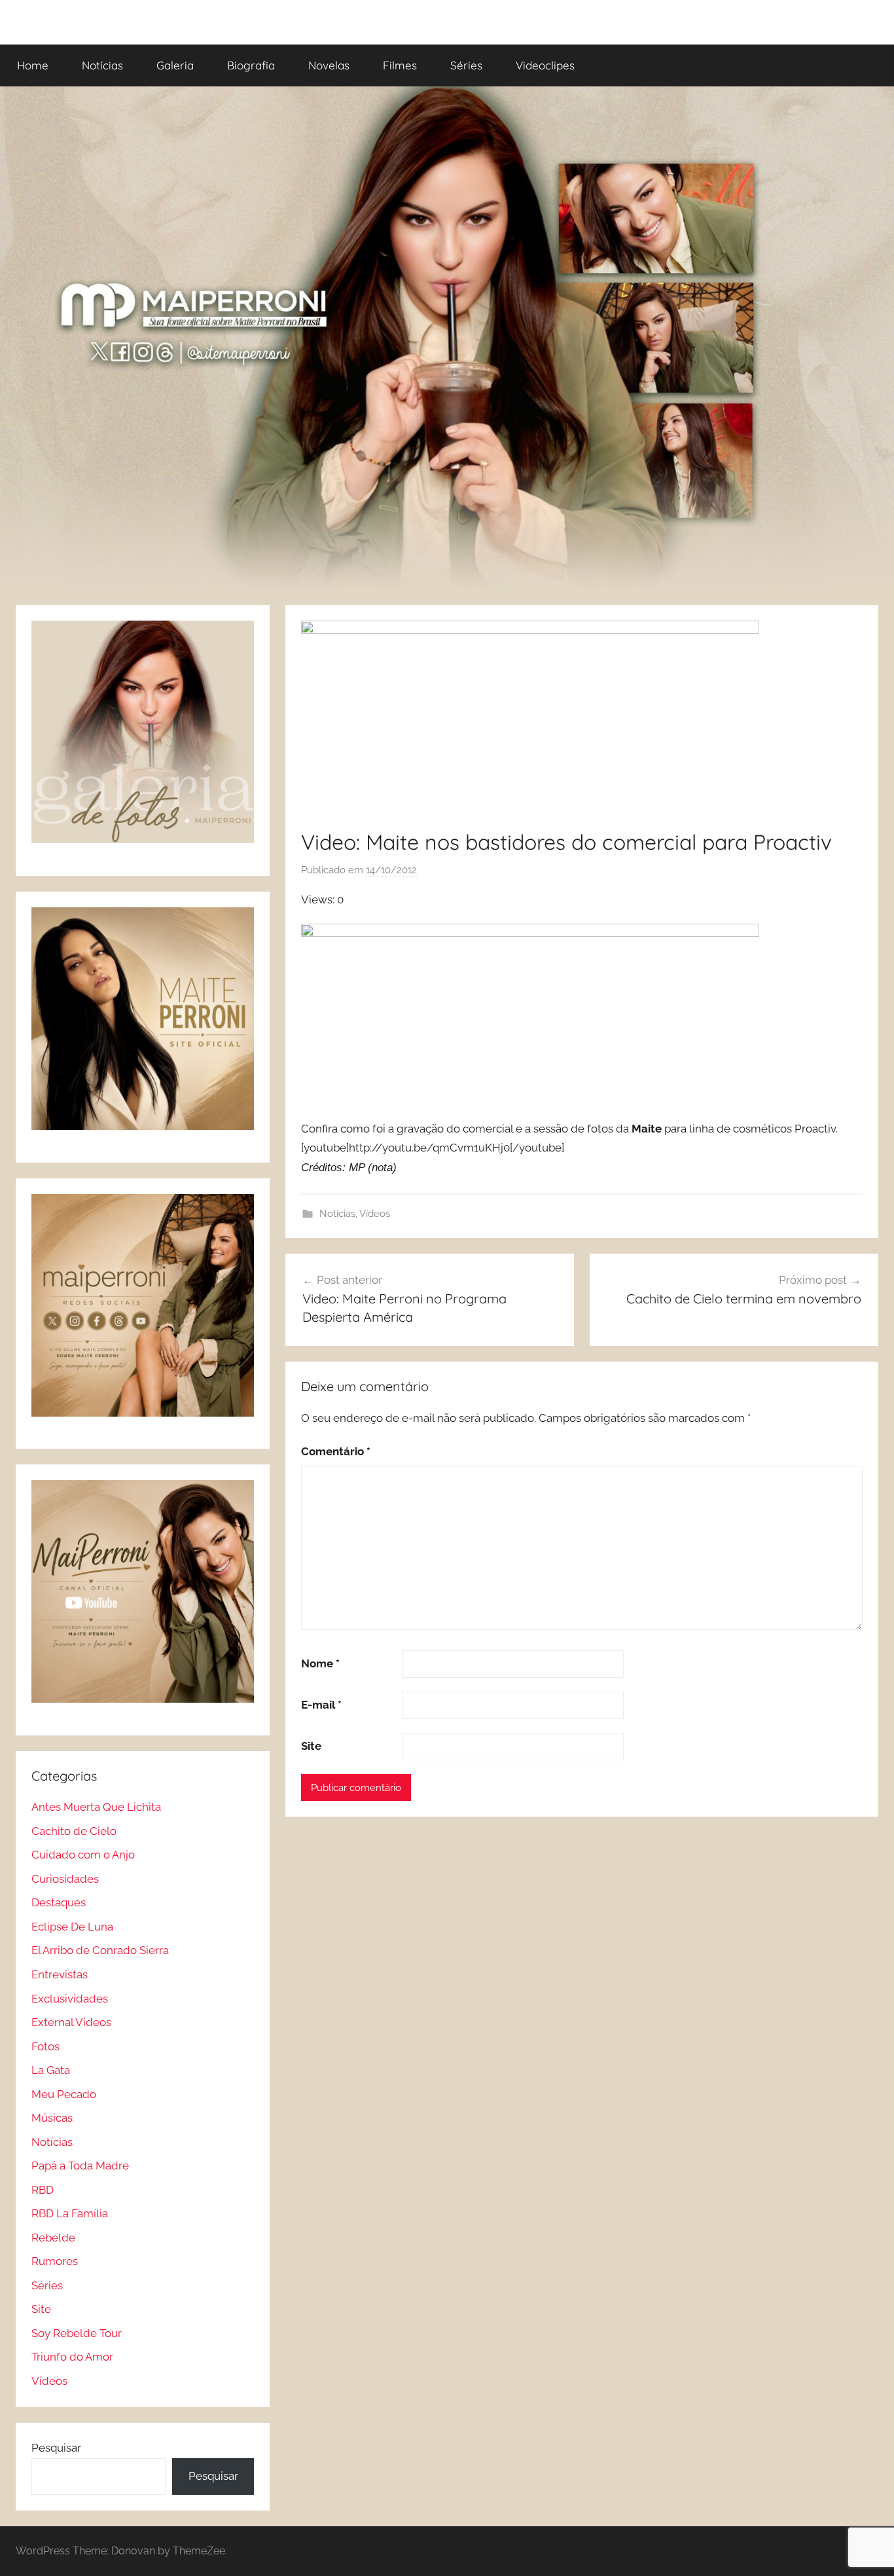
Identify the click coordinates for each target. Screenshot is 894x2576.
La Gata (51, 2070)
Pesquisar (56, 2448)
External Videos (71, 2022)
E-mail (321, 1705)
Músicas (52, 2118)
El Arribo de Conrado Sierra (100, 1950)
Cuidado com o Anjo (83, 1855)
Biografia (251, 65)
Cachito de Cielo (74, 1831)
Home (33, 65)
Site (311, 1746)
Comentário (336, 1451)
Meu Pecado (64, 2094)
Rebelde (53, 2238)
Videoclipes (545, 65)
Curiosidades (65, 1879)
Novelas (329, 65)
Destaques (59, 1902)
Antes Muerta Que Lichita (96, 1807)
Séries (466, 65)
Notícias (102, 65)
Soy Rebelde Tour (77, 2333)
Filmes (400, 65)
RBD (43, 2190)
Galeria (175, 65)
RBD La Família (70, 2213)
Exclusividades (70, 1999)
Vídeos (375, 1214)
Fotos (45, 2046)
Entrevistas (60, 1974)
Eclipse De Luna (72, 1927)
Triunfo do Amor (72, 2357)
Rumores (55, 2261)
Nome (320, 1663)
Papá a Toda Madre (80, 2166)
